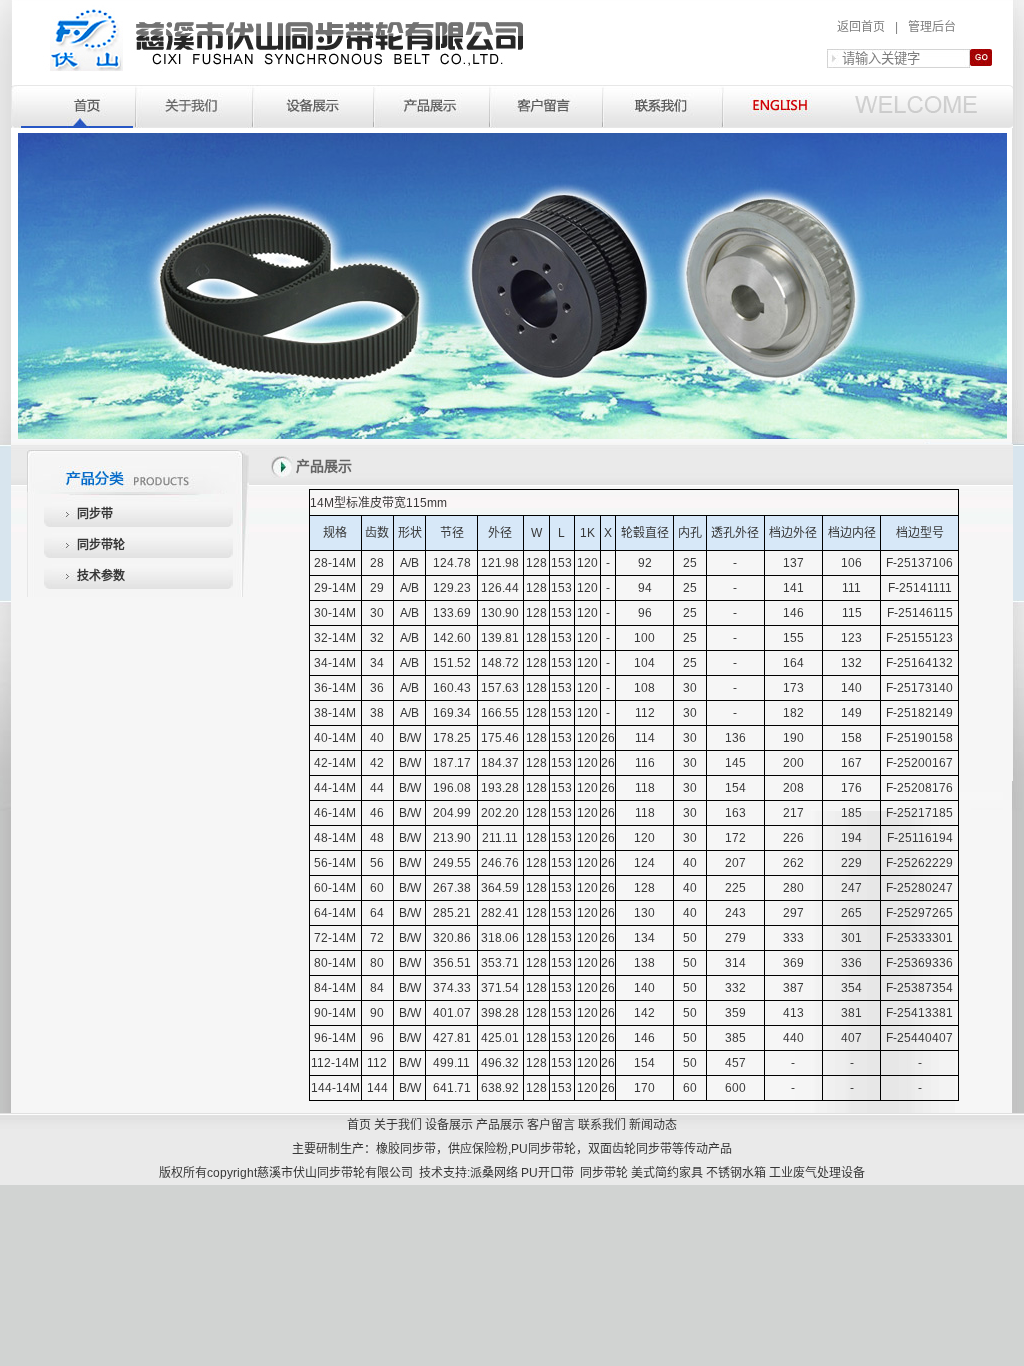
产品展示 (500, 1125)
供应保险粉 (478, 1149)
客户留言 (551, 1125)
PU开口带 (547, 1173)
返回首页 (861, 27)
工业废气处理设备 (817, 1173)
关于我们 (398, 1125)
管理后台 (932, 27)
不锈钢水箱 (736, 1173)
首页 (359, 1125)
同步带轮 (101, 545)
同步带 (95, 514)
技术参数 (101, 576)
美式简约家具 (667, 1173)
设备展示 (449, 1125)
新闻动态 (653, 1125)
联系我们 (602, 1125)
